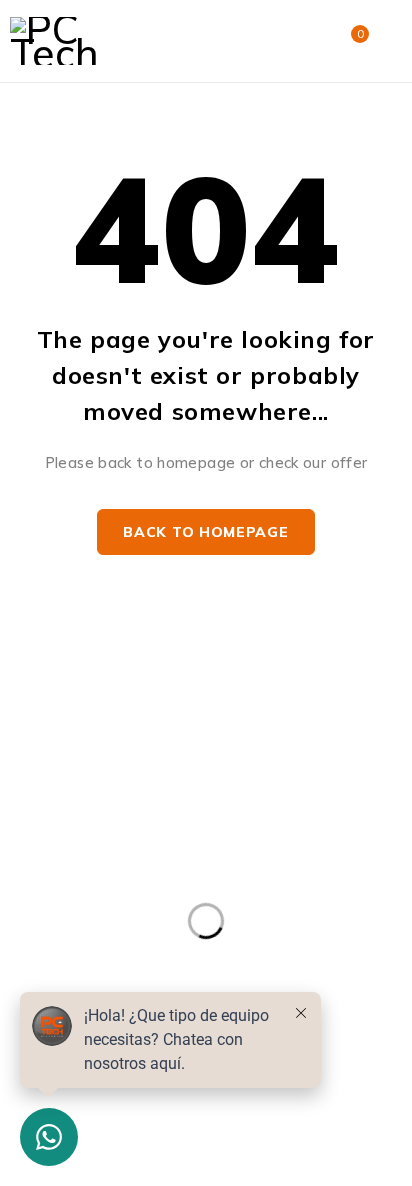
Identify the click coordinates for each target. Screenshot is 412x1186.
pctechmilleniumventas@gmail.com (127, 773)
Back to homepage (205, 532)
